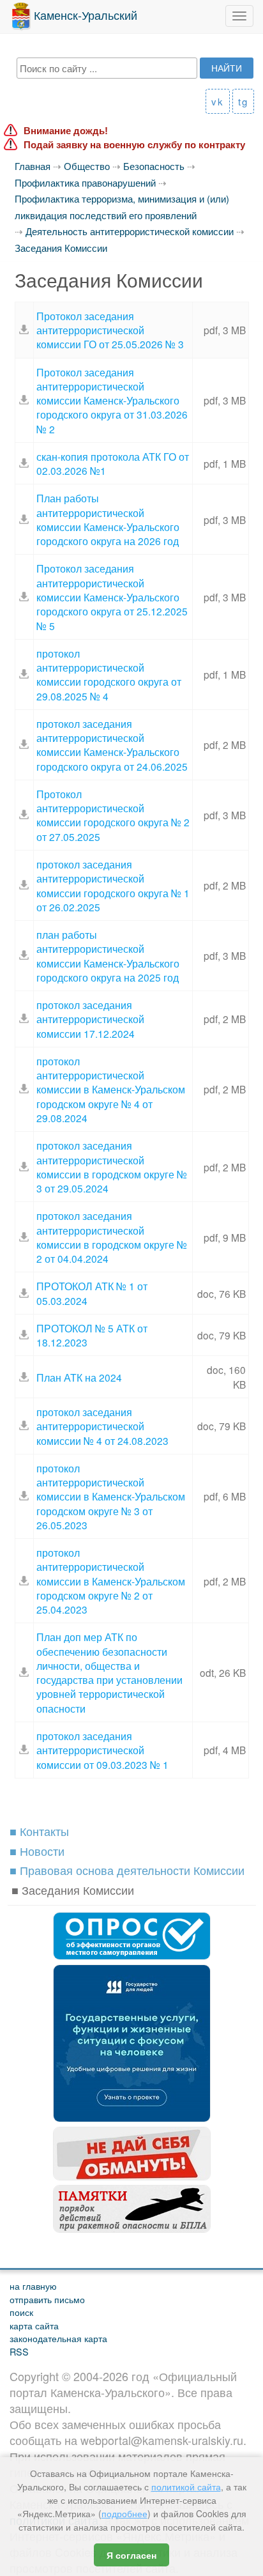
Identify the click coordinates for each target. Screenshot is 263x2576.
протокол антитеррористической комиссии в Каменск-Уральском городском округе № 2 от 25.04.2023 (111, 1581)
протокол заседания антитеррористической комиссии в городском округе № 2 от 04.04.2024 (112, 1237)
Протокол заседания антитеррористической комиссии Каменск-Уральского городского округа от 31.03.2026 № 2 (112, 400)
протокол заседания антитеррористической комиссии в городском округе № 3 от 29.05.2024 (112, 1167)
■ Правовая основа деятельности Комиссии (127, 1870)
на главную (33, 2286)
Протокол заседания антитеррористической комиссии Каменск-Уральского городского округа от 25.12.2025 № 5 (112, 597)
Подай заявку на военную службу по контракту (134, 145)
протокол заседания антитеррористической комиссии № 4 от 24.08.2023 (102, 1426)
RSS (19, 2351)
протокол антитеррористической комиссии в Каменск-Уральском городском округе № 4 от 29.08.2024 (111, 1089)
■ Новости (37, 1851)
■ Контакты (39, 1831)
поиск (21, 2312)
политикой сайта (186, 2487)
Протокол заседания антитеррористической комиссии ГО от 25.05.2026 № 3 (110, 330)
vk (218, 101)
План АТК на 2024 (79, 1377)
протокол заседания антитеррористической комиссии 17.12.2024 (90, 1019)
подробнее (124, 2513)
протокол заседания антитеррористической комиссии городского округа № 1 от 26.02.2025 (113, 885)
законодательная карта (58, 2338)
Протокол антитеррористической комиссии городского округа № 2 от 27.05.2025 (113, 815)
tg (243, 101)
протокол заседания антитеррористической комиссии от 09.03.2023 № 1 (102, 1750)
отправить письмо (47, 2299)
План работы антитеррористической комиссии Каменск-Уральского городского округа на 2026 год (108, 519)
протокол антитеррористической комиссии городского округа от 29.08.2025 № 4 (109, 675)
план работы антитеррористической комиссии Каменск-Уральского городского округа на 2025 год (108, 956)
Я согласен (131, 2555)
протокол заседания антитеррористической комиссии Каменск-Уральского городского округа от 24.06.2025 (112, 745)
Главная (33, 166)
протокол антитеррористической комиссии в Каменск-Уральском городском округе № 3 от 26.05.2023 (111, 1496)
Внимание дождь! (66, 131)
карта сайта (34, 2325)
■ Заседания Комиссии (73, 1890)
